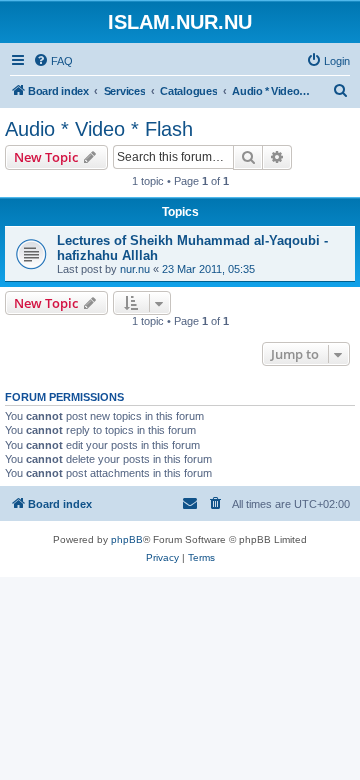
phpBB (127, 539)
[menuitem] (53, 61)
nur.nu (135, 269)
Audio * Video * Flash (99, 129)
